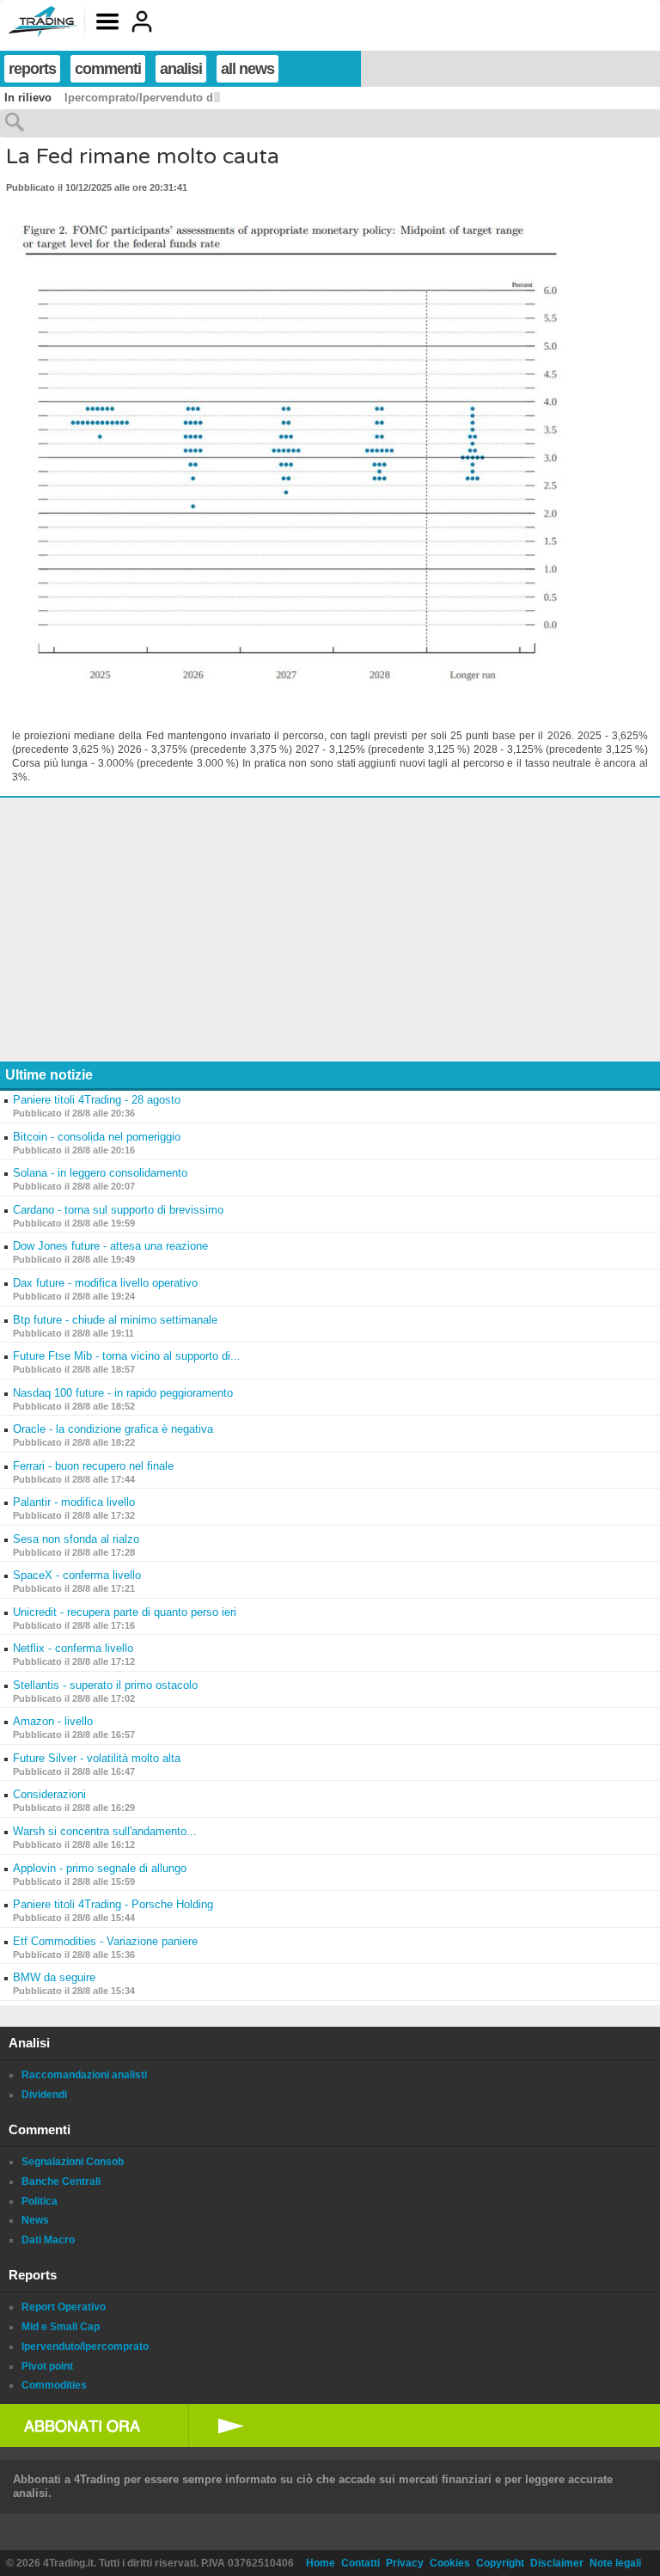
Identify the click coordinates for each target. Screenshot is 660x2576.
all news (247, 69)
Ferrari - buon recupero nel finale (93, 1466)
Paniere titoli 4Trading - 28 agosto (97, 1100)
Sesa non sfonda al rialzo (76, 1539)
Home (321, 2563)
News (35, 2220)
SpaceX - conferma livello (77, 1575)
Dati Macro (48, 2240)
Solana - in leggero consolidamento (100, 1173)
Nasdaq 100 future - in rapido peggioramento (123, 1393)
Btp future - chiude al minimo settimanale (115, 1320)
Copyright (500, 2563)
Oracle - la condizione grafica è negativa (113, 1429)
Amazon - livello (53, 1721)
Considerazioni (49, 1794)
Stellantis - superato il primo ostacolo (105, 1685)
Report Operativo (64, 2307)
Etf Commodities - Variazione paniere (105, 1941)
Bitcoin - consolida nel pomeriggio (97, 1137)
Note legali (615, 2563)
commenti (108, 69)
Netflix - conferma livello (73, 1648)
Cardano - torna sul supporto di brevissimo (118, 1210)
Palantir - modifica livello (74, 1502)
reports (32, 69)
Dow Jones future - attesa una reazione (110, 1246)
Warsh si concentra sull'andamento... (105, 1831)
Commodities (54, 2385)
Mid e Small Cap (61, 2327)
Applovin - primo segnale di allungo (100, 1868)
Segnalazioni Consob (73, 2162)
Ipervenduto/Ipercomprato (85, 2347)
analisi (181, 69)
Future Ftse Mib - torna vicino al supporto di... (127, 1356)
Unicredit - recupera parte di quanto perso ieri (125, 1612)
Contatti (361, 2563)
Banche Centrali (61, 2181)
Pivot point (47, 2366)
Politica (40, 2201)
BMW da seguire (54, 1977)
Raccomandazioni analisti (84, 2075)
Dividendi (44, 2095)
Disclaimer (557, 2563)
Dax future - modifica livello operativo (105, 1283)
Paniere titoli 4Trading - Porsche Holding (113, 1904)
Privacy (405, 2563)
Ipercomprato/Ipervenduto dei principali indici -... (196, 98)
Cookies (450, 2563)
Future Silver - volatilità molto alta (97, 1758)
